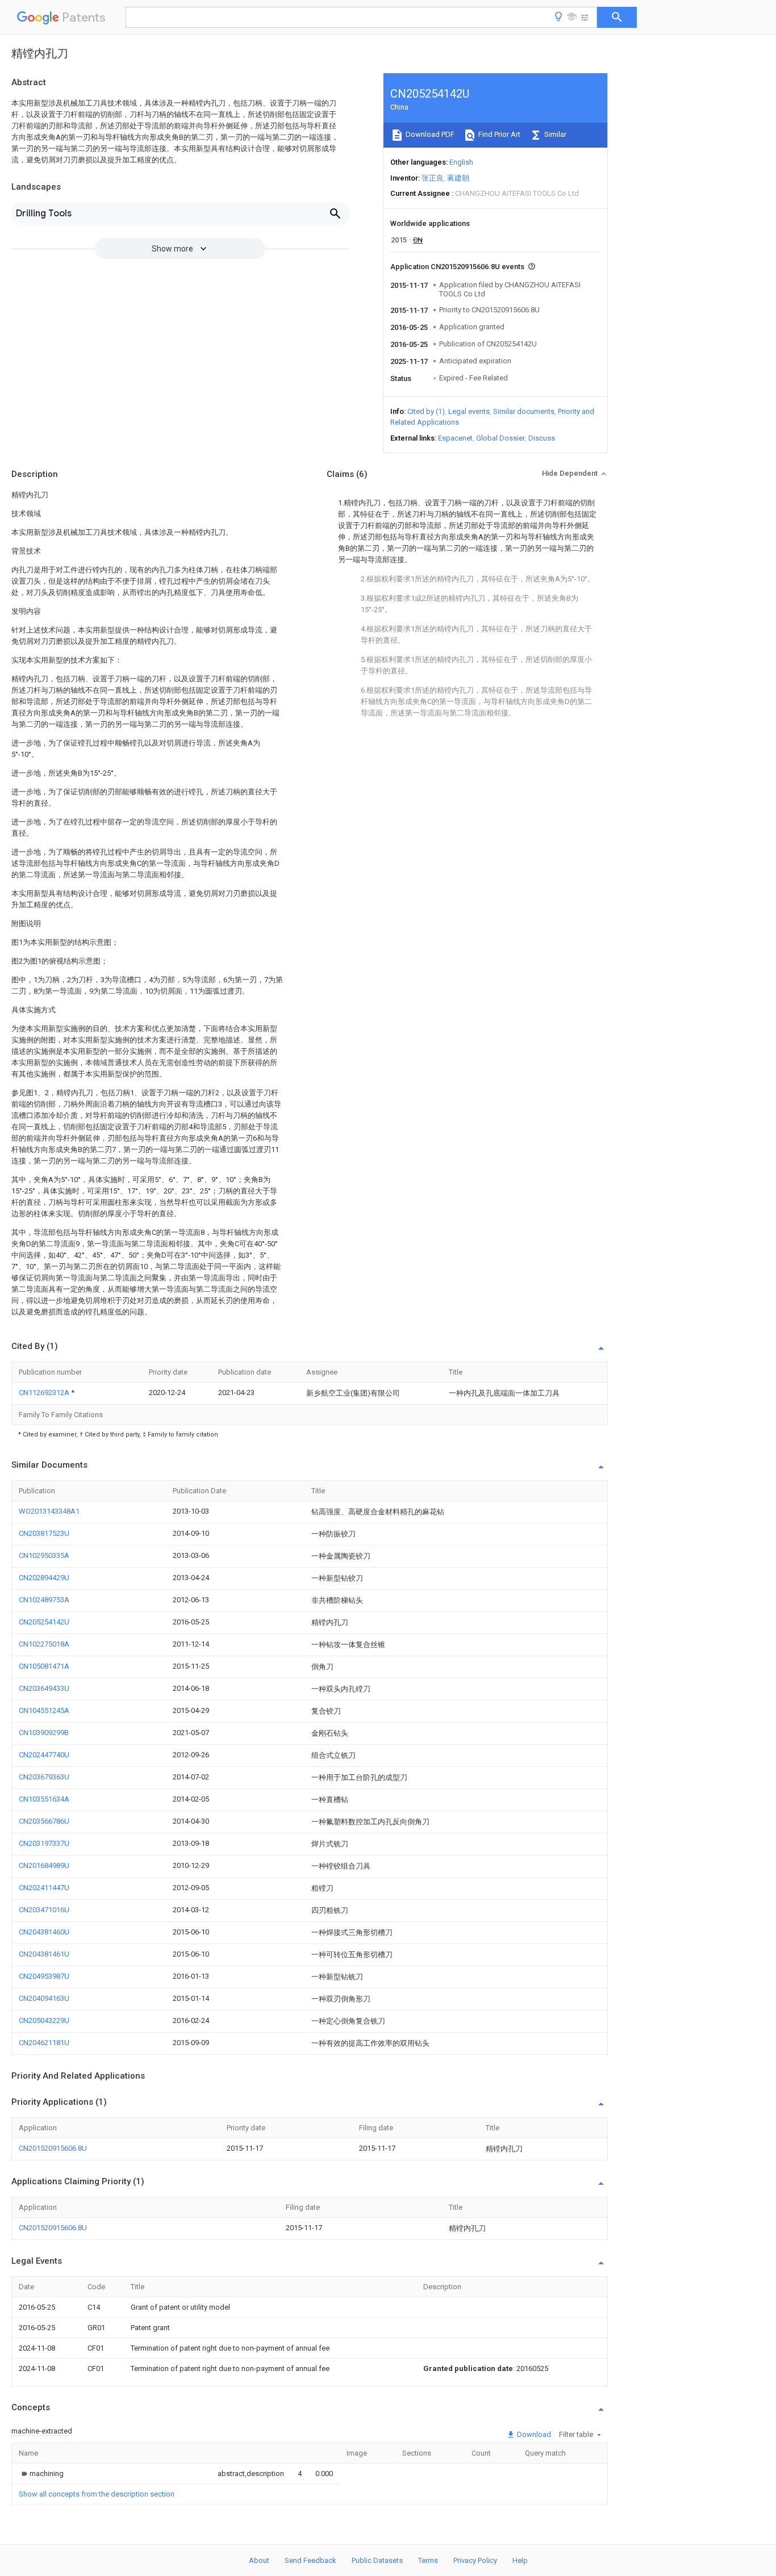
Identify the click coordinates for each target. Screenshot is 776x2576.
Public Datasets (377, 2560)
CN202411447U (44, 1888)
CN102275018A (44, 1644)
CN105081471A (44, 1666)
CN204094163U (44, 1998)
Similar (554, 134)
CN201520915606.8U (53, 2148)
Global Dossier (500, 438)
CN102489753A (44, 1600)
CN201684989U (44, 1865)
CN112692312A (45, 1392)
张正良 (433, 178)
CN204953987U (44, 1976)
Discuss (542, 438)
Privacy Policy (475, 2560)
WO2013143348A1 (49, 1511)
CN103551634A (44, 1799)
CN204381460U (44, 1932)
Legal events (469, 411)
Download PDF (429, 134)
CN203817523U (44, 1533)
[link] (41, 2474)
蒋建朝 (458, 178)
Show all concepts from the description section (97, 2494)
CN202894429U (44, 1578)
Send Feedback (310, 2560)
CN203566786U (44, 1821)
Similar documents (524, 411)
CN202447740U (44, 1755)
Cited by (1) (426, 411)
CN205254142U (44, 1622)
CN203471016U (44, 1910)
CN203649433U (44, 1688)
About (259, 2560)
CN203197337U (44, 1843)
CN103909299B (44, 1733)
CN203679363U (44, 1777)
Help (520, 2560)
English (461, 162)
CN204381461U (44, 1954)
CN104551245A (44, 1710)
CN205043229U (44, 2020)
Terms (428, 2560)
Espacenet (455, 438)
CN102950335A (44, 1555)
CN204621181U (44, 2043)
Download (533, 2434)
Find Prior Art (498, 134)
